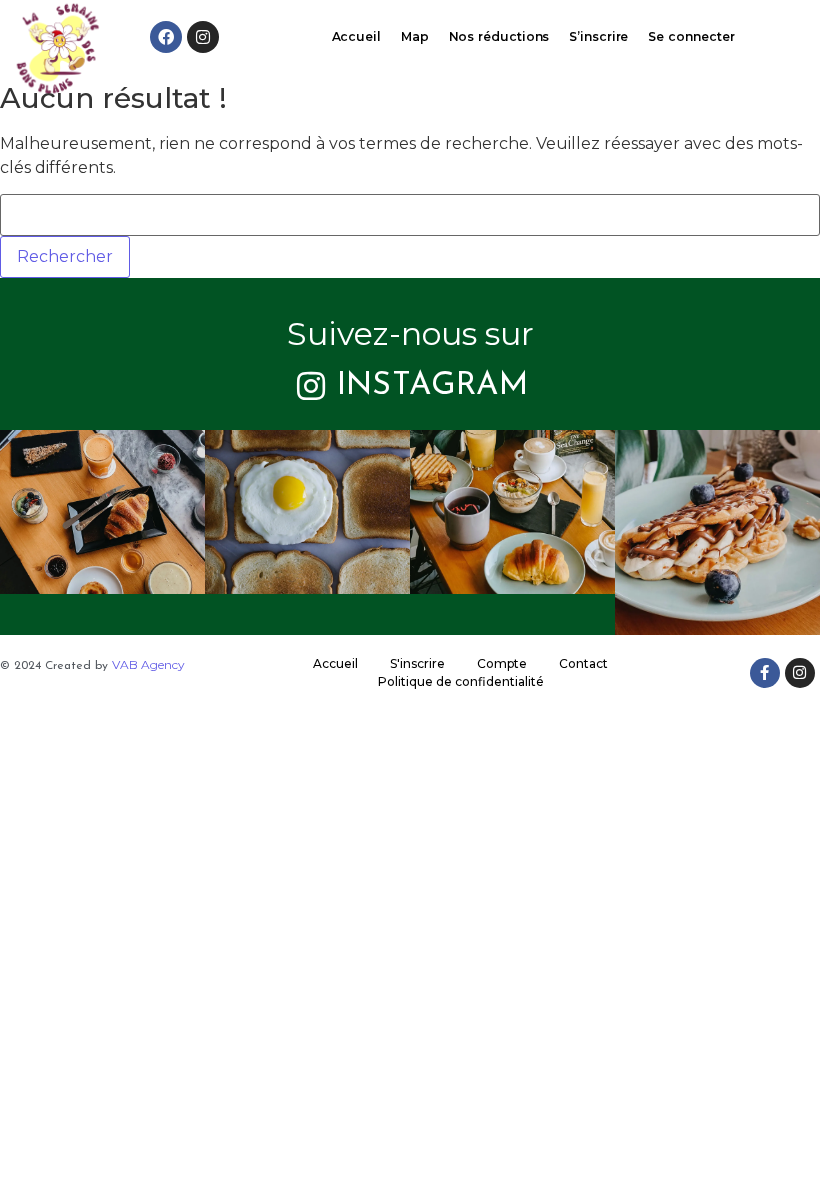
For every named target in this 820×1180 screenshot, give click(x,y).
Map (415, 36)
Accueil (356, 36)
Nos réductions (499, 36)
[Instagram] (203, 37)
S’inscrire (598, 36)
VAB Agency (148, 664)
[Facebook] (166, 37)
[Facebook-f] (765, 673)
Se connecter (691, 36)
